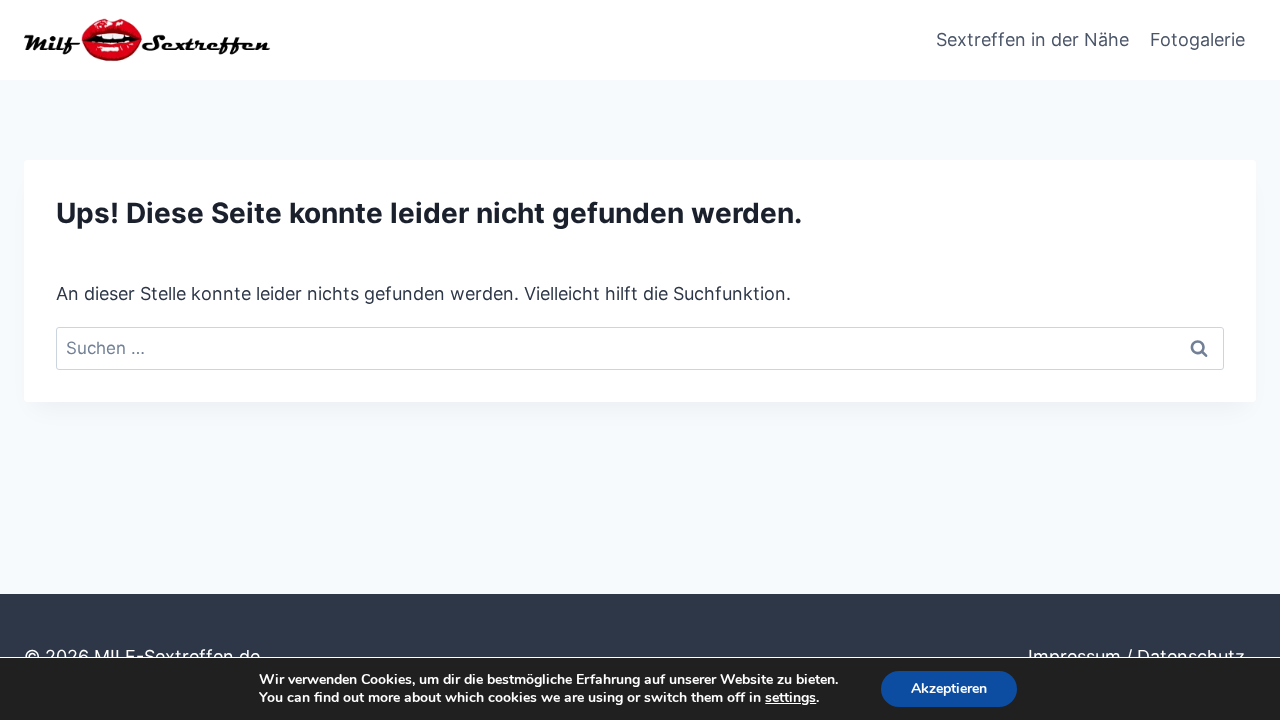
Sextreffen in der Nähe (1032, 39)
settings (790, 698)
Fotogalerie (1197, 39)
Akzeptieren (949, 688)
